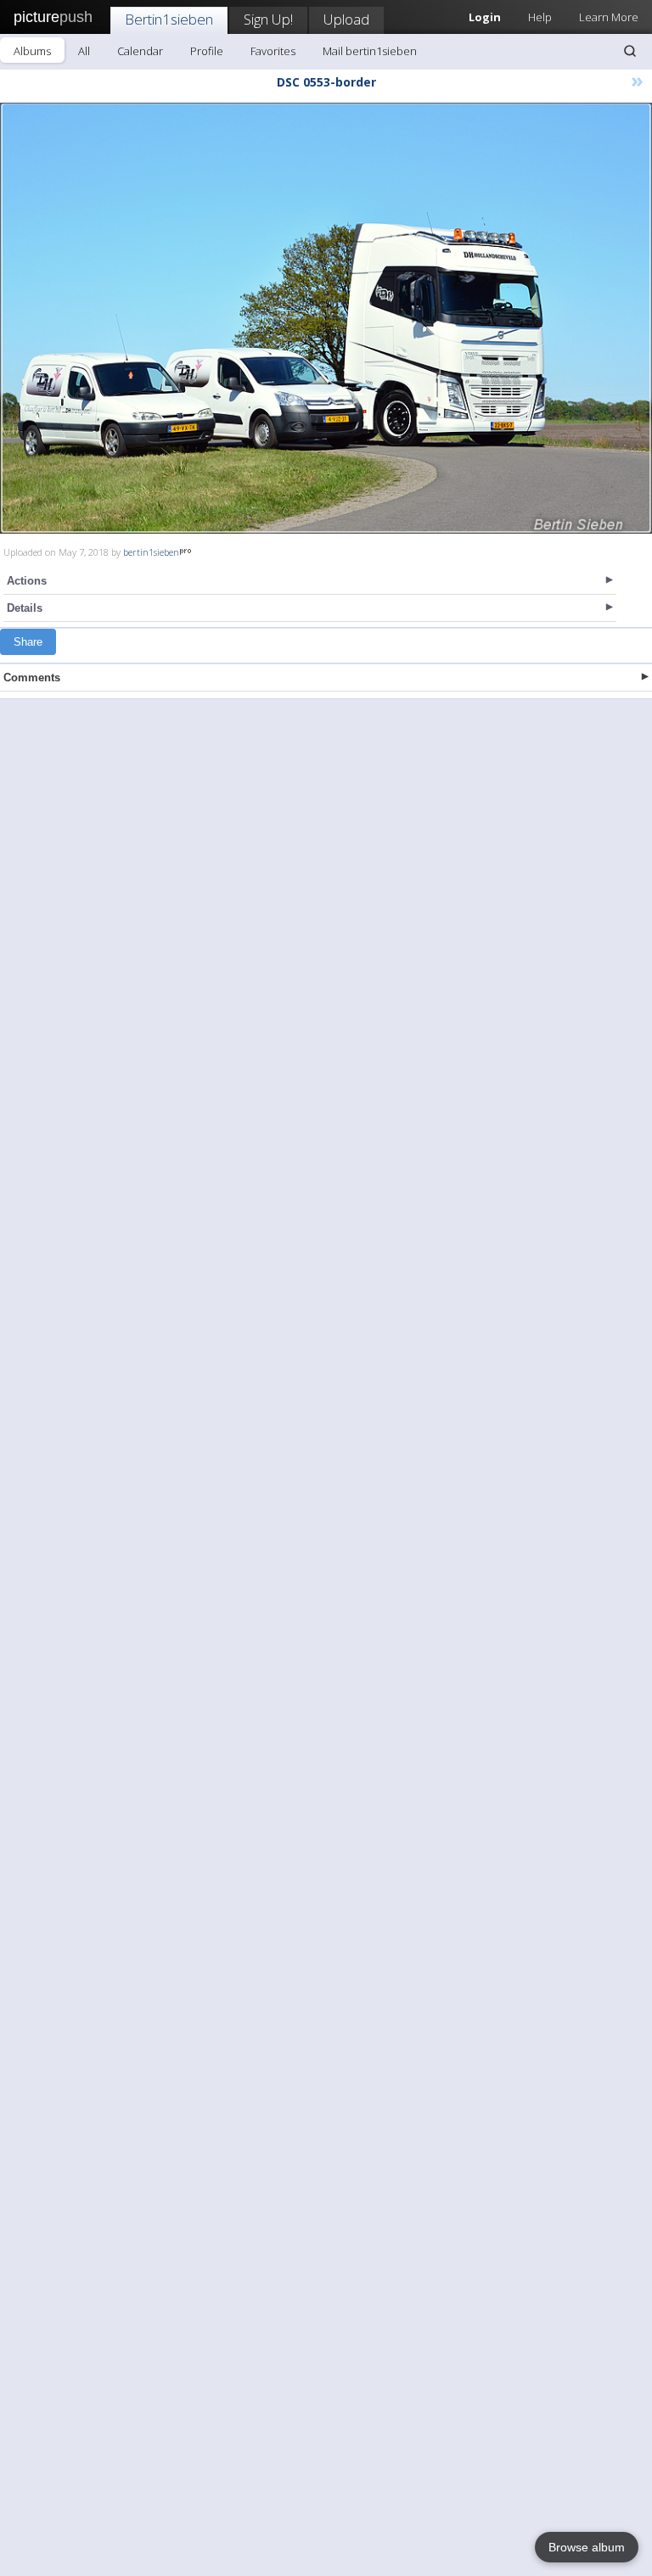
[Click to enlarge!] (326, 318)
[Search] (630, 51)
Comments (32, 678)
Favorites (273, 51)
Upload (346, 19)
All (84, 51)
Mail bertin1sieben (370, 51)
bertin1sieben (151, 552)
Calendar (140, 51)
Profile (207, 51)
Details (25, 608)
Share (28, 642)
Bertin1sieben (169, 19)
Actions (27, 581)
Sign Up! (268, 19)
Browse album (587, 2547)
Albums (32, 51)
